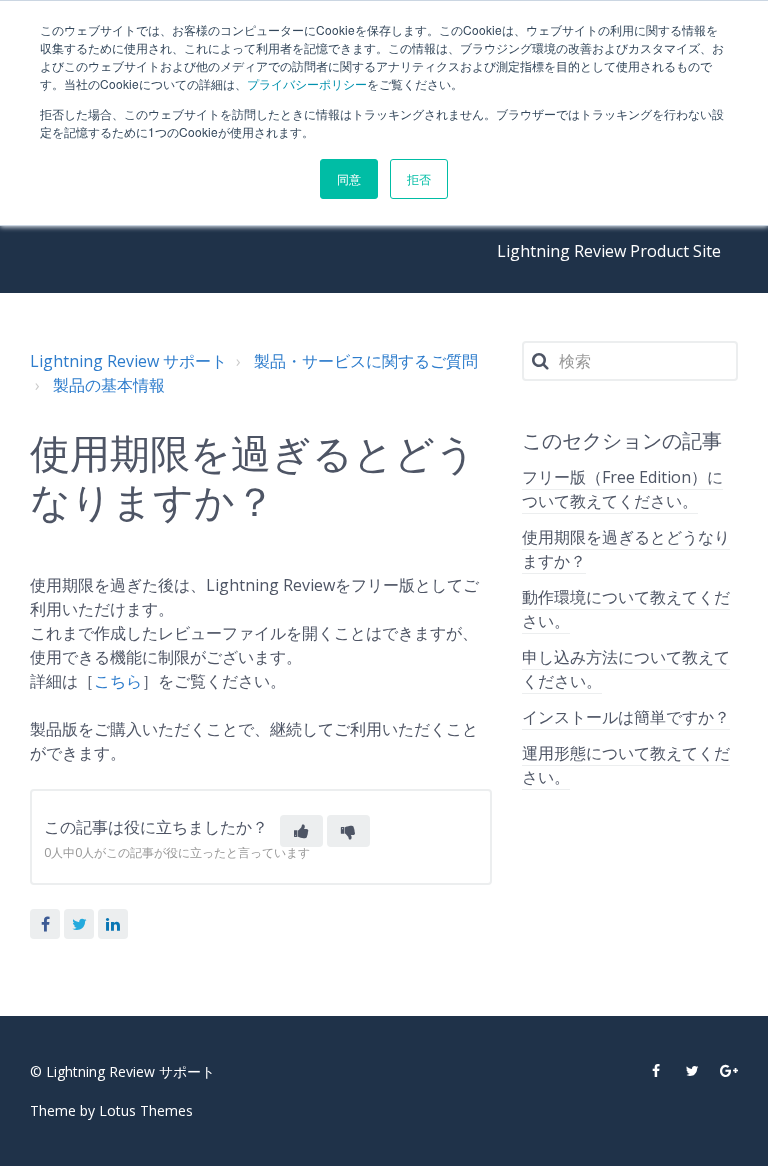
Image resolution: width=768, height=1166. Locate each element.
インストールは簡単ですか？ (626, 717)
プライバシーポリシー (307, 83)
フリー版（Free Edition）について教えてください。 (622, 489)
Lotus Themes (146, 1110)
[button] (301, 831)
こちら (118, 681)
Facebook (45, 924)
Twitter (79, 924)
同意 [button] (349, 178)
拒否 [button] (419, 178)
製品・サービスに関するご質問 (366, 361)
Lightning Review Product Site (609, 251)
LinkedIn (113, 924)
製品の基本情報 (109, 385)
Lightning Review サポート (128, 361)
